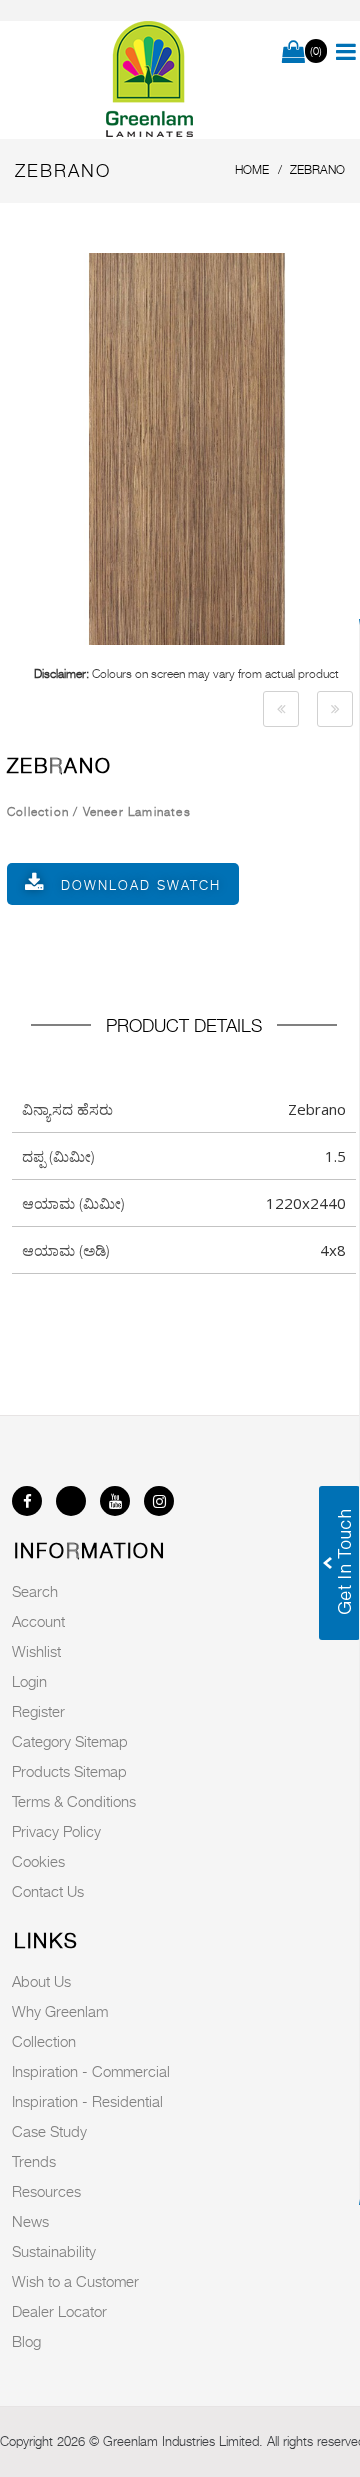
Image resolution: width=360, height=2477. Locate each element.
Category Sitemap (70, 1741)
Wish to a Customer (75, 2281)
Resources (46, 2191)
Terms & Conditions (74, 1801)
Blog (26, 2341)
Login (29, 1681)
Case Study (49, 2131)
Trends (34, 2161)
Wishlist (36, 1651)
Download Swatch (141, 885)
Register (38, 1711)
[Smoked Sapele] (281, 709)
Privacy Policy (56, 1831)
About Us (41, 1981)
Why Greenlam (60, 2011)
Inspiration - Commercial (91, 2071)
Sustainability (54, 2251)
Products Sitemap (69, 1771)
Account (38, 1621)
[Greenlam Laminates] (150, 80)
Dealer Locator (59, 2311)
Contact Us (48, 1891)
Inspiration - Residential (87, 2101)
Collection (44, 2041)
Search (35, 1591)
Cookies (38, 1861)
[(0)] (293, 53)
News (30, 2221)
